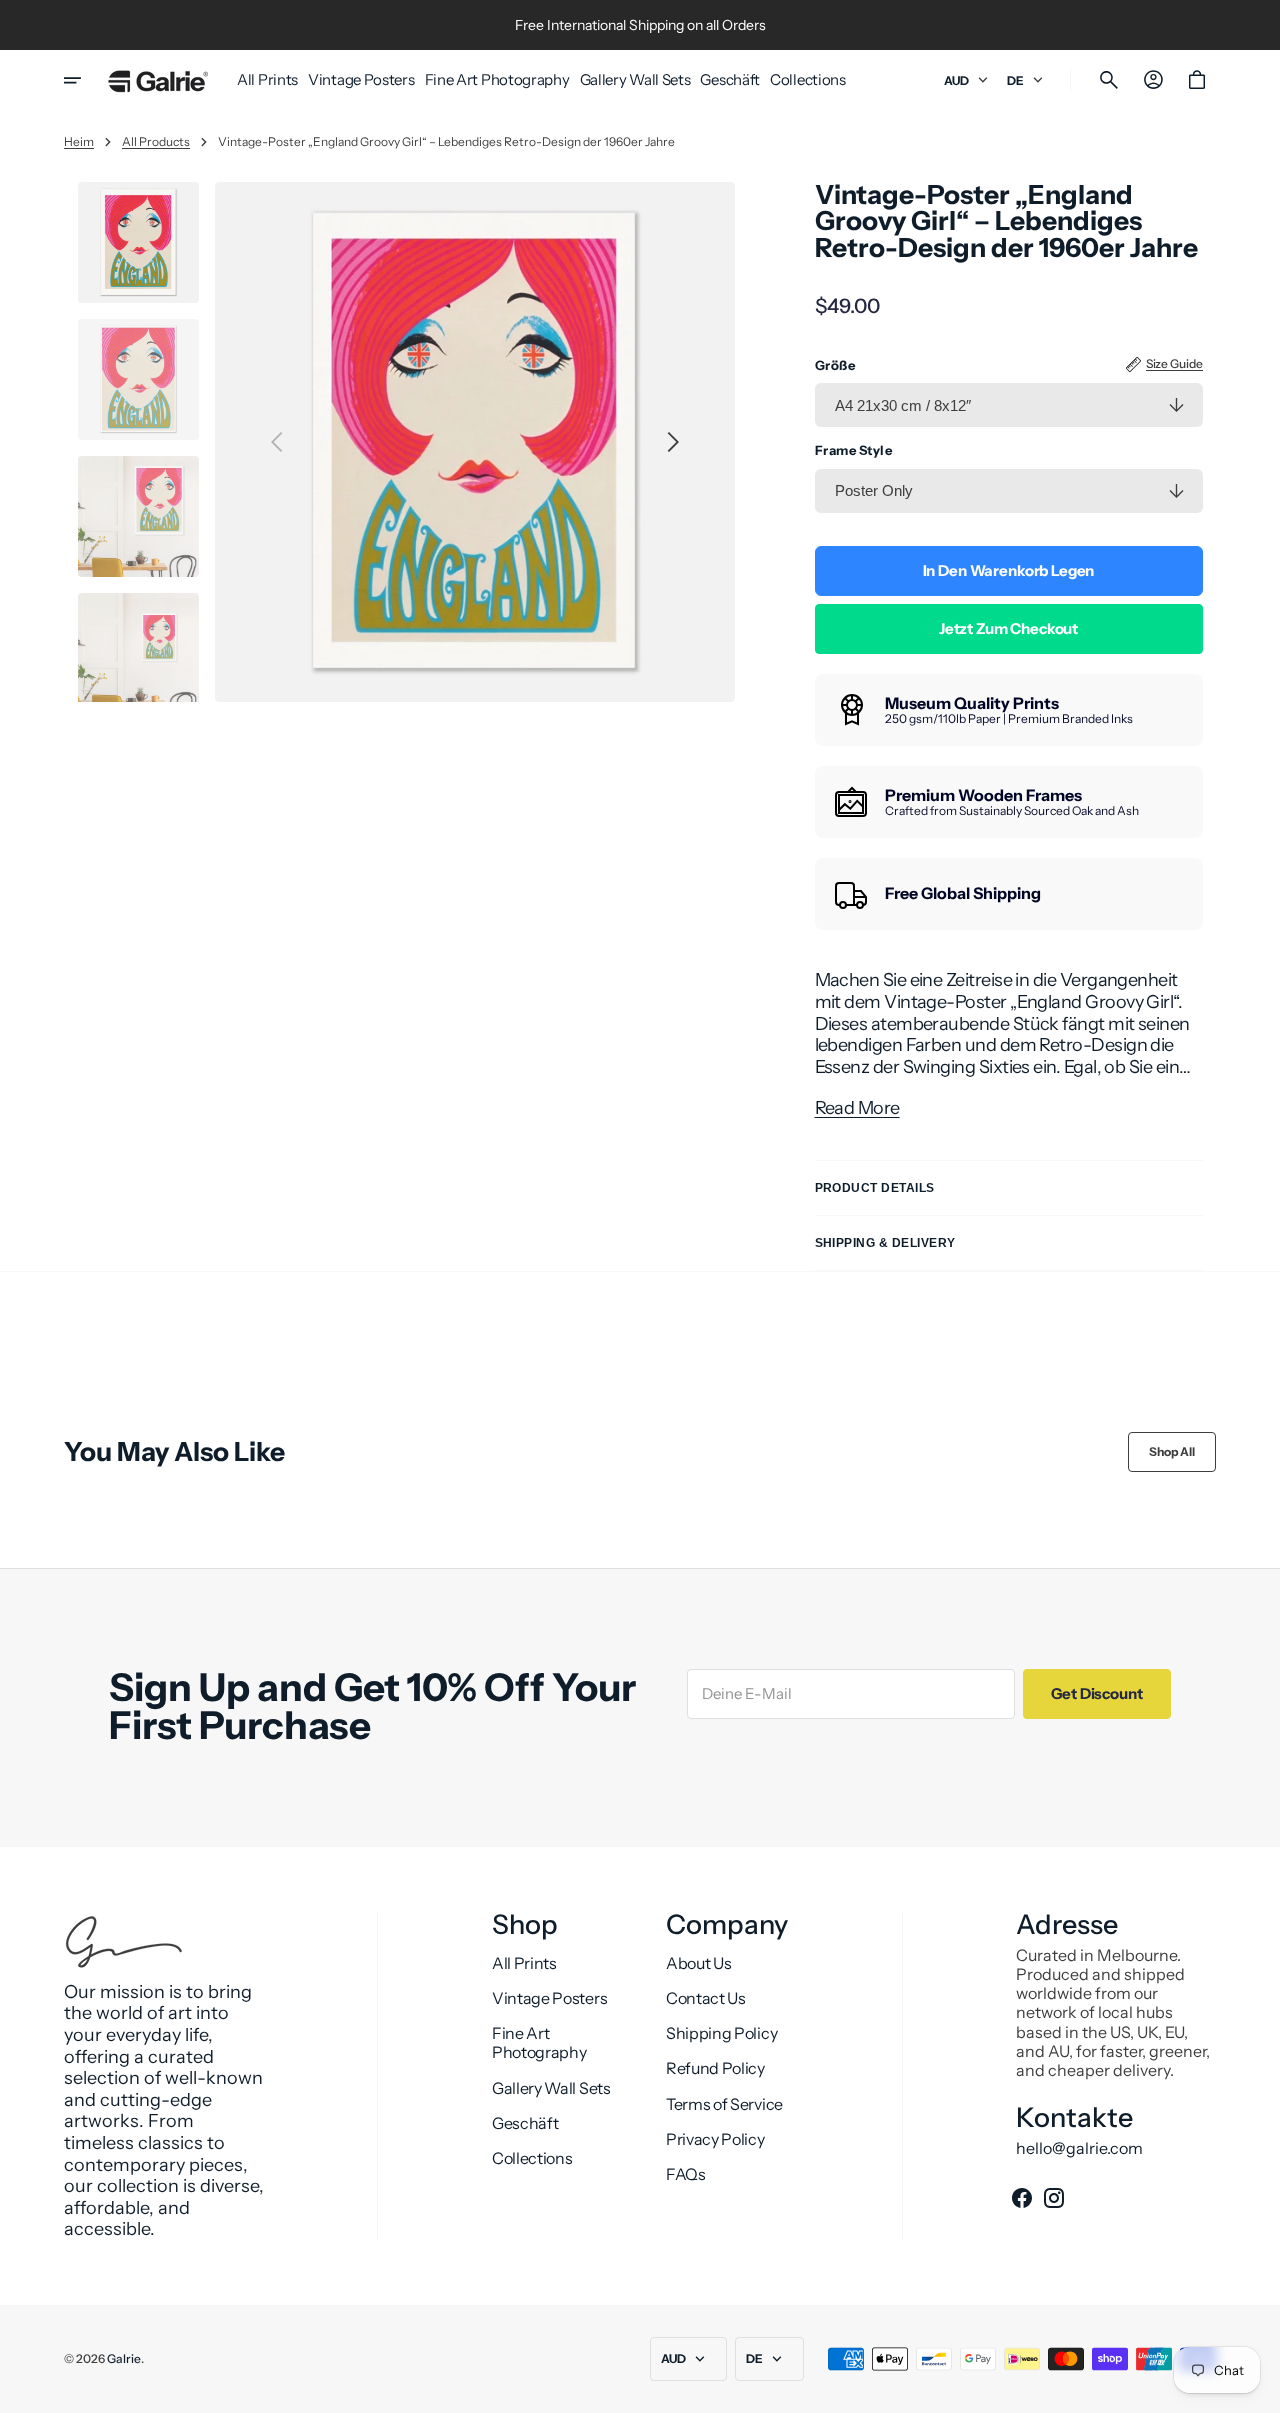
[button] (1109, 80)
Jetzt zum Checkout (1008, 628)
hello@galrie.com (1079, 2148)
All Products (156, 142)
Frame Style (854, 450)
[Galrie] (158, 80)
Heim (79, 142)
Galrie (124, 2359)
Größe (835, 365)
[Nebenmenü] (86, 80)
